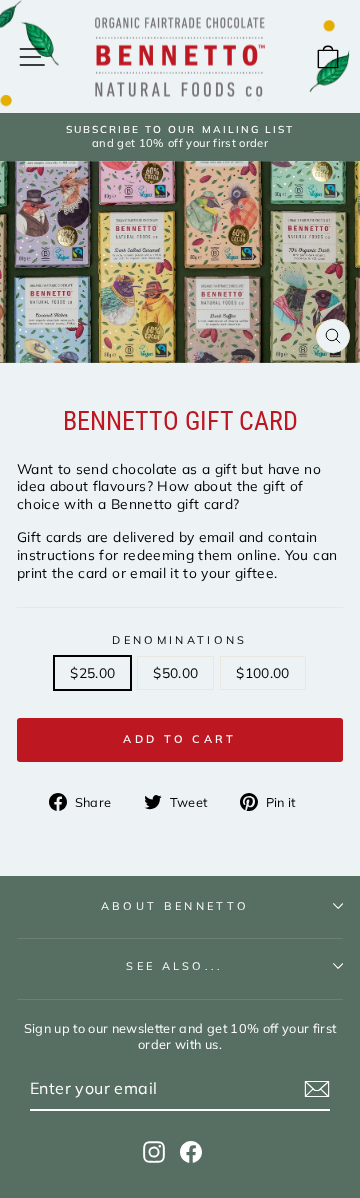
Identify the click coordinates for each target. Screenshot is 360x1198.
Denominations (179, 640)
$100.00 (262, 672)
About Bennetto (175, 906)
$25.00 (92, 672)
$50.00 (175, 672)
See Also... (174, 966)
